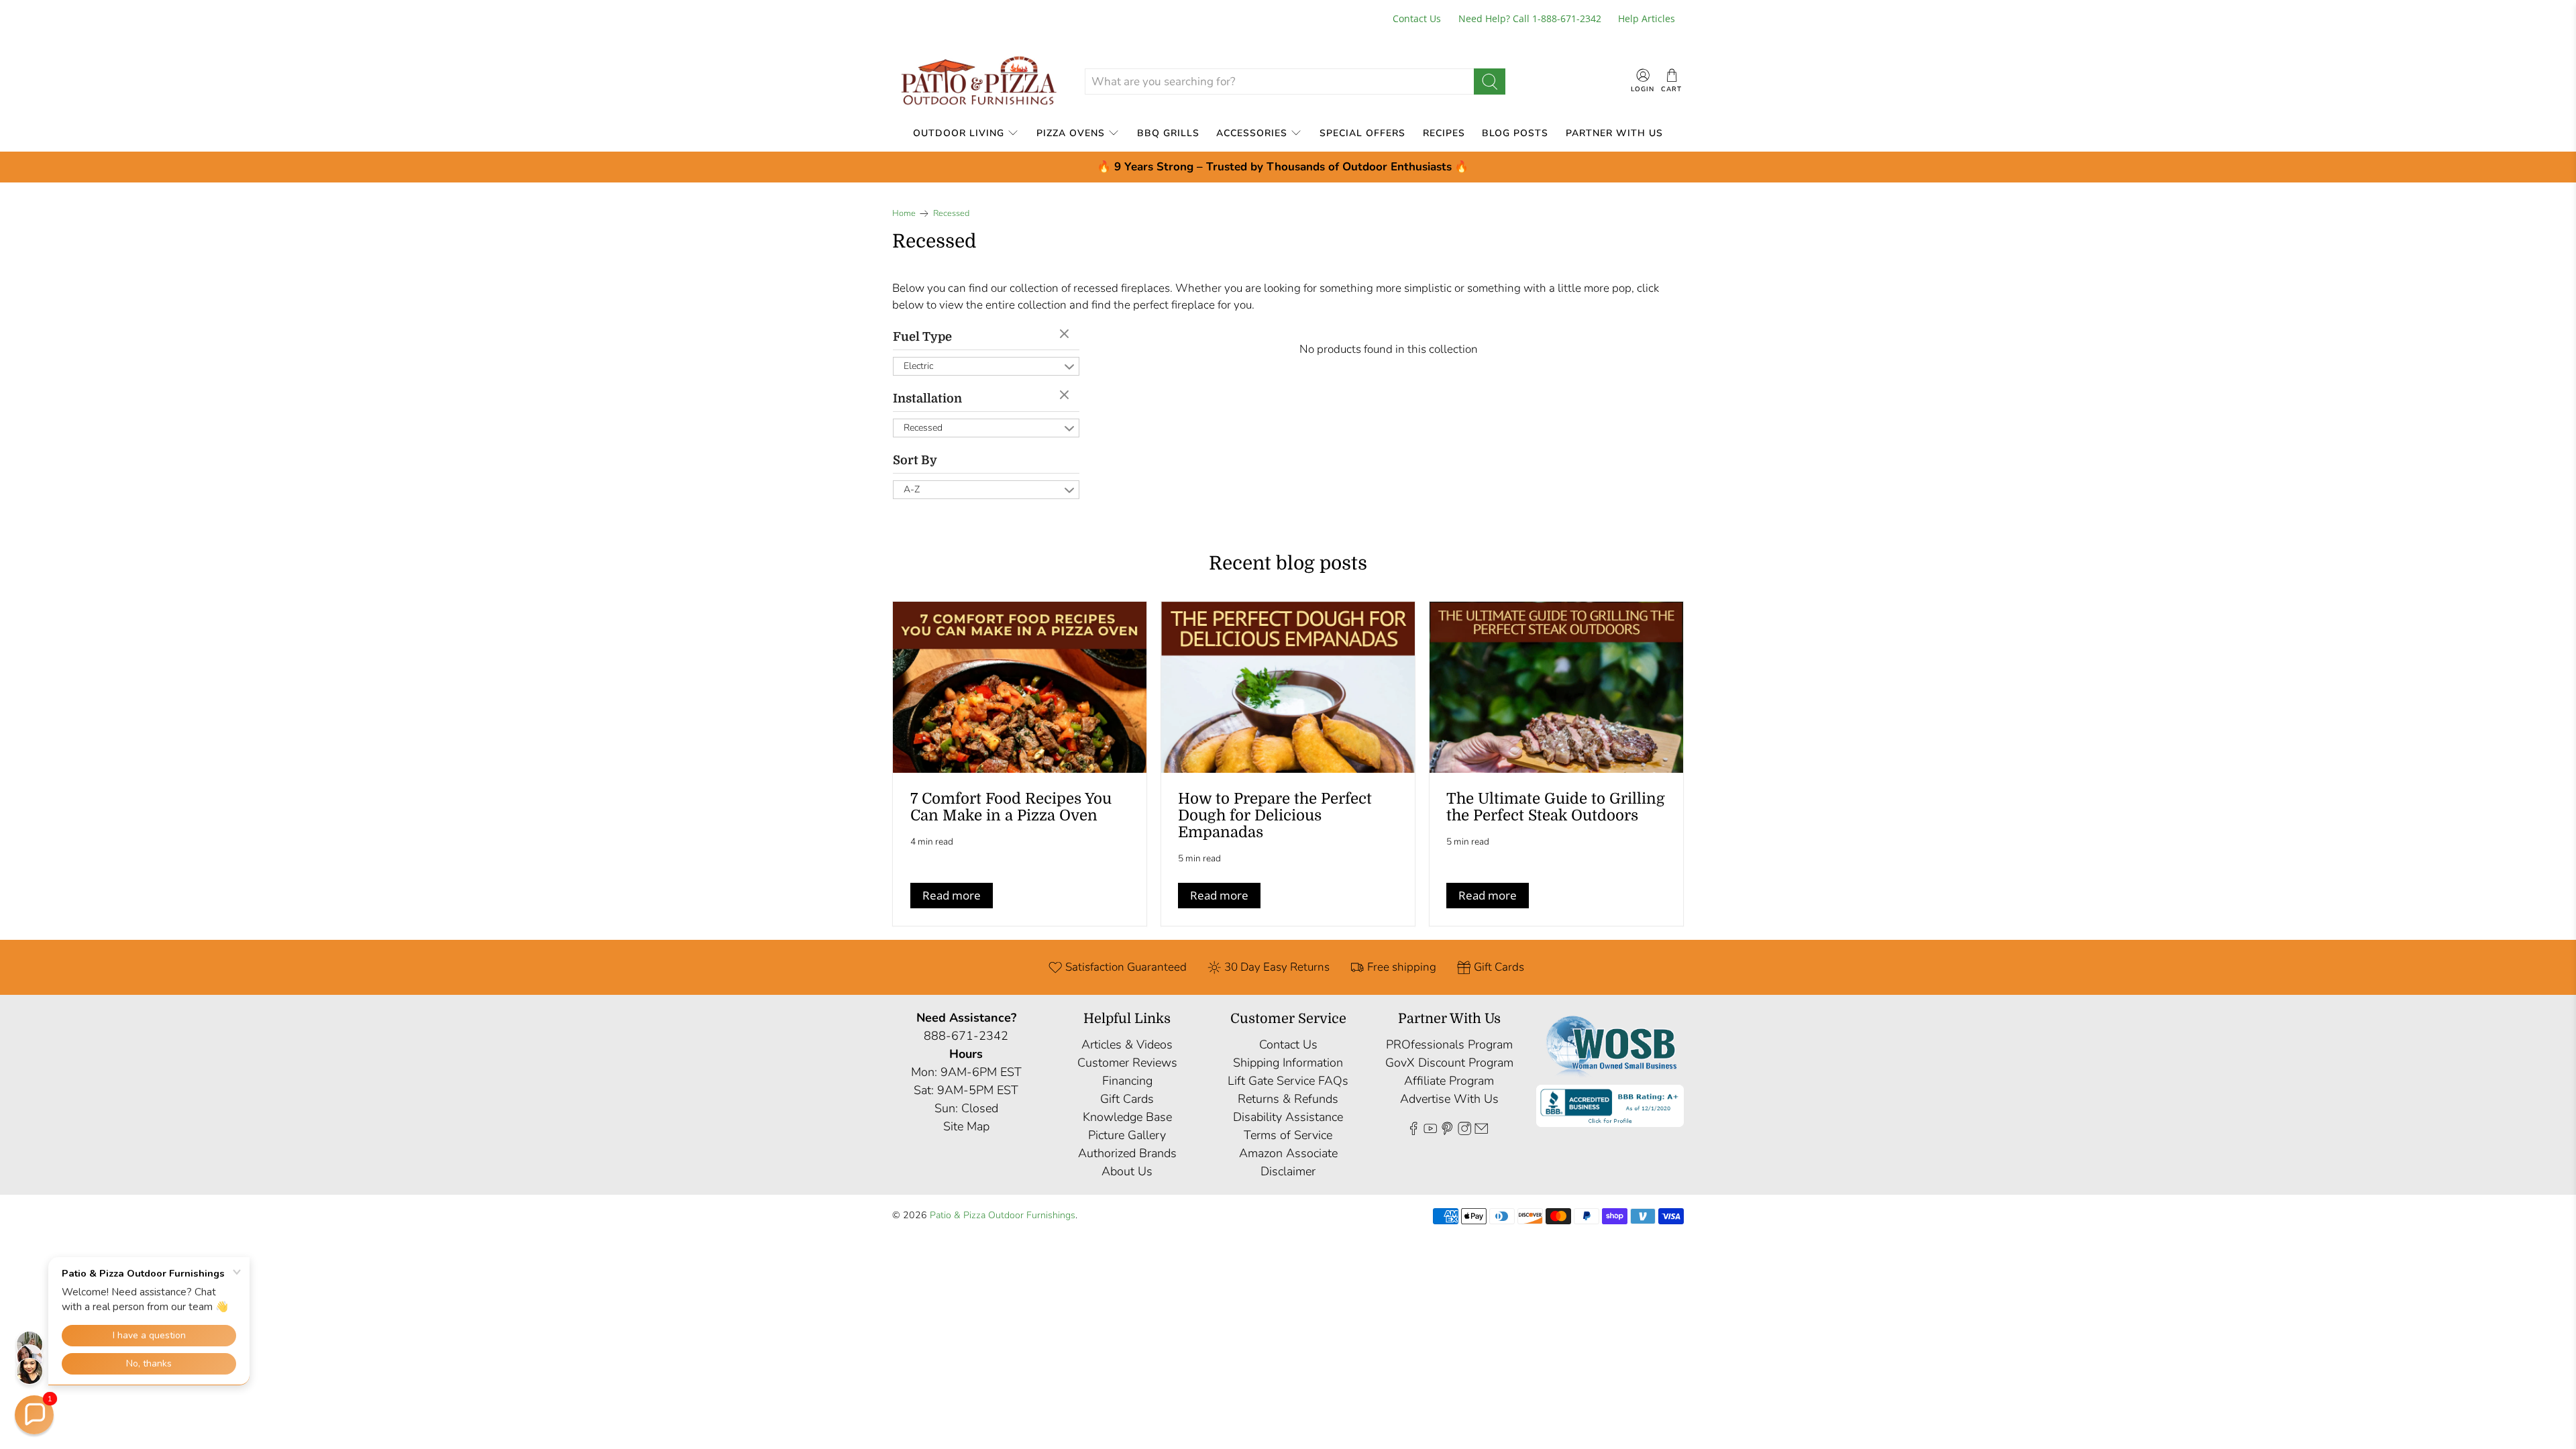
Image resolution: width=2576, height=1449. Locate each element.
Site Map (966, 1126)
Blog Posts (1515, 133)
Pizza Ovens (1071, 133)
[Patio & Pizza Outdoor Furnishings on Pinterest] (1447, 1132)
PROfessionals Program (1449, 1044)
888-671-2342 (966, 1036)
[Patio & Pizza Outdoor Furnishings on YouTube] (1430, 1132)
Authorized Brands (1127, 1153)
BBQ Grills (1168, 133)
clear (1066, 335)
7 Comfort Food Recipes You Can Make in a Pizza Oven (1011, 807)
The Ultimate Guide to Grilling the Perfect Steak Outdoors (1556, 807)
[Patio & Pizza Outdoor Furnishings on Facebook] (1413, 1132)
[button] (34, 1415)
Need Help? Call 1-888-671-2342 (1530, 18)
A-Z (912, 489)
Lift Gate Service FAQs (1288, 1081)
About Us (1127, 1171)
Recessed (951, 214)
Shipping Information (1288, 1063)
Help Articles (1647, 18)
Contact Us (1417, 18)
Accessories (1252, 133)
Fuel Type (922, 337)
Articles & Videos (1127, 1044)
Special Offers (1362, 133)
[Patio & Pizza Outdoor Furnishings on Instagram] (1464, 1132)
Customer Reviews (1127, 1063)
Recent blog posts (1288, 563)
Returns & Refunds (1288, 1099)
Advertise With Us (1449, 1099)
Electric (918, 366)
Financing (1127, 1081)
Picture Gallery (1127, 1135)
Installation (927, 398)
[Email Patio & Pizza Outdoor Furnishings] (1481, 1132)
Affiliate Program (1449, 1081)
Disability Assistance (1288, 1117)
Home (904, 214)
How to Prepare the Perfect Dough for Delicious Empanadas (1275, 815)
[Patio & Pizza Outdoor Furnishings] (978, 82)
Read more (952, 895)
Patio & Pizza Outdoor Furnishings (1003, 1215)
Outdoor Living (959, 133)
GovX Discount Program (1449, 1063)
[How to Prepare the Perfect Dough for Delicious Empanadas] (1288, 687)
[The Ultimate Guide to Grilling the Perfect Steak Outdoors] (1556, 687)
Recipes (1444, 133)
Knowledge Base (1127, 1117)
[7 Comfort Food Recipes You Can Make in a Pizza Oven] (1020, 687)
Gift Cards (1127, 1099)
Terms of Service (1288, 1135)
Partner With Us (1614, 133)
